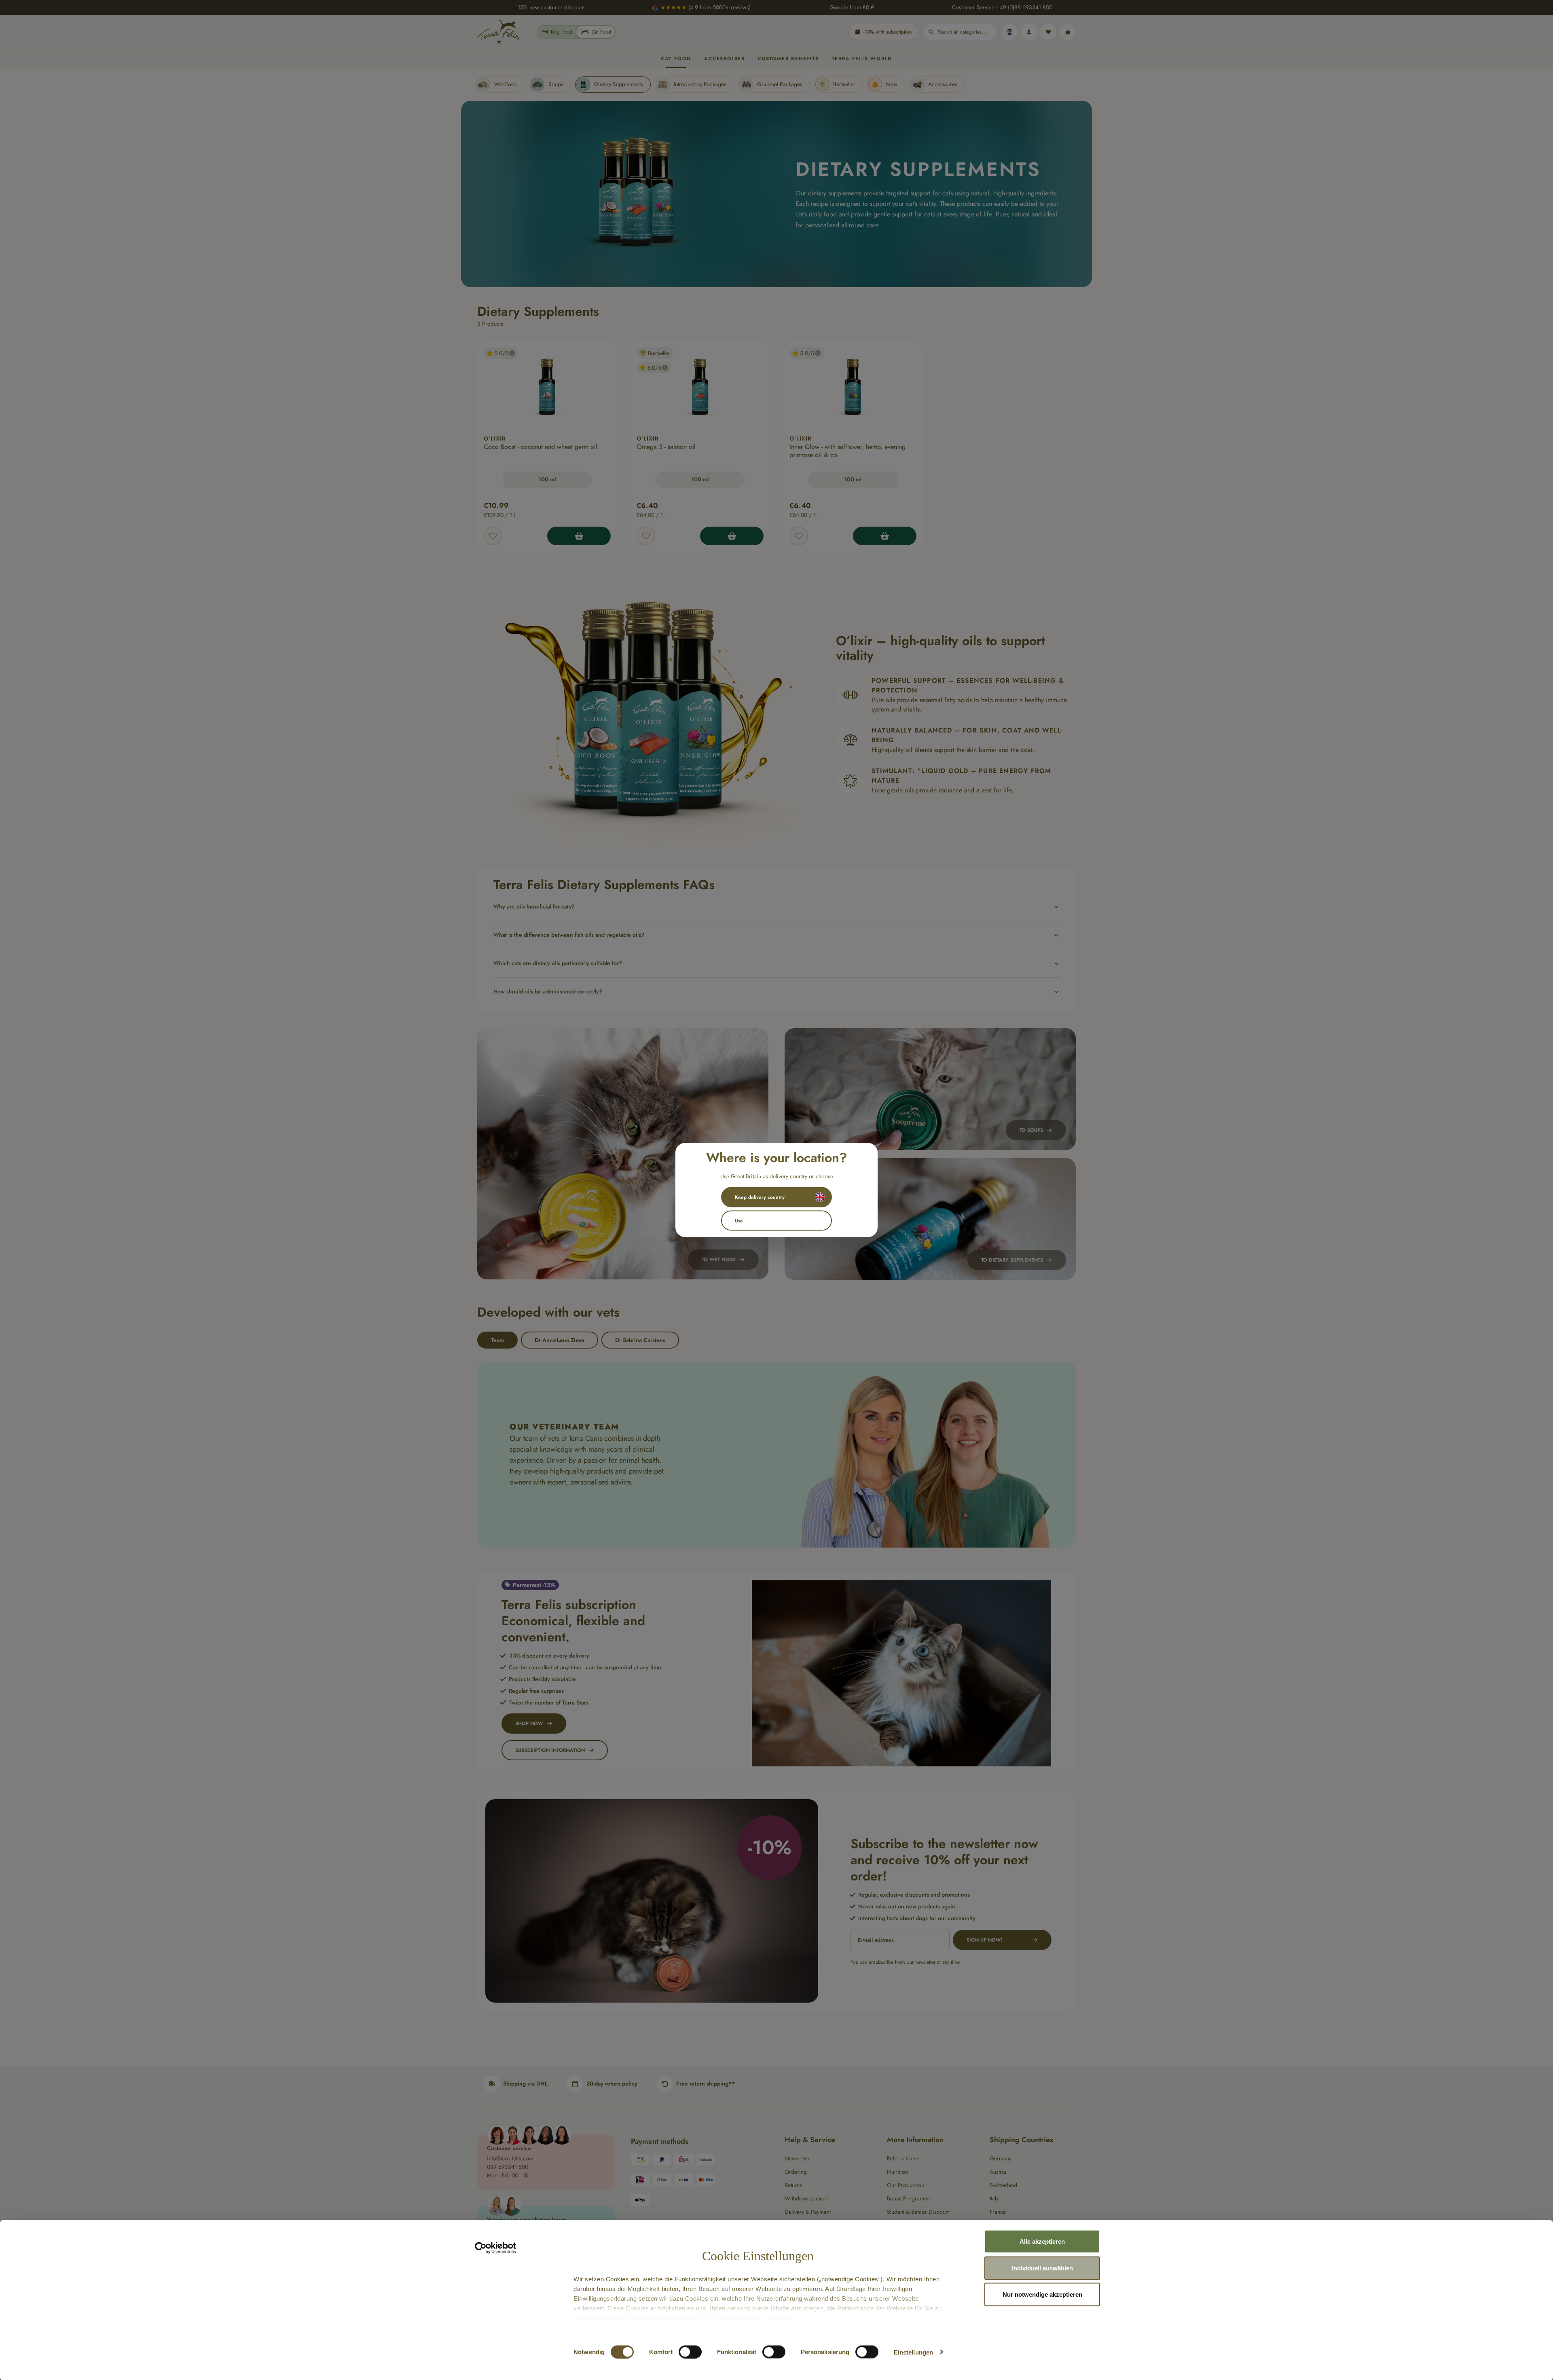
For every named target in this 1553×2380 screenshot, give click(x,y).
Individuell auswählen (1042, 2268)
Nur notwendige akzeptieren (1042, 2294)
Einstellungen (913, 2352)
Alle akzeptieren (1042, 2241)
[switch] (690, 2352)
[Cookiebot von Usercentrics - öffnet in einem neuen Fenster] (496, 2248)
